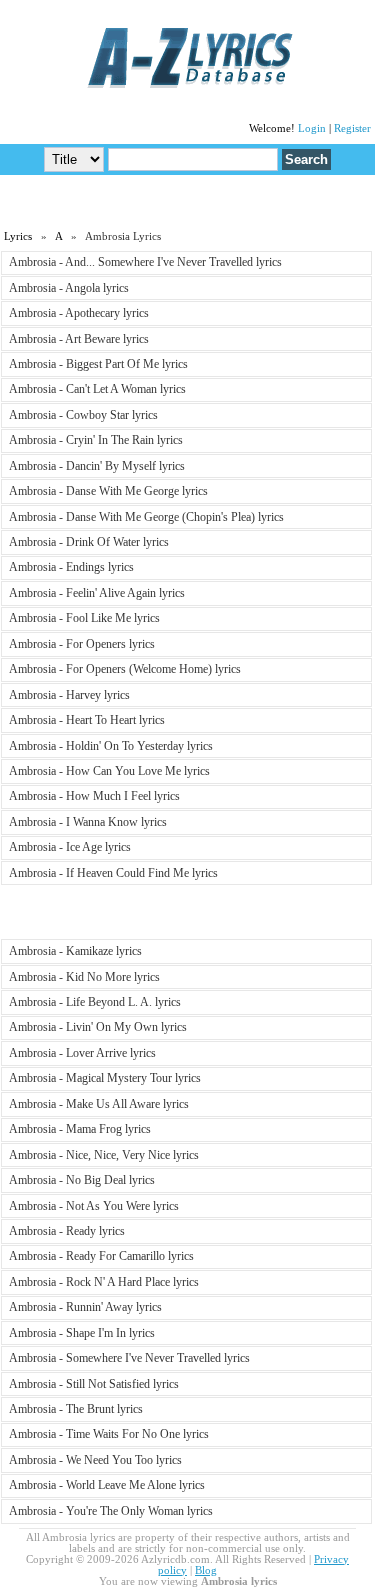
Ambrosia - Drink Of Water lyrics (89, 542)
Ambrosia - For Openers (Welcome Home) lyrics (125, 669)
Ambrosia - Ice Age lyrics (70, 847)
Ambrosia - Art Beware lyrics (79, 339)
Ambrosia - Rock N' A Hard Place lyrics (104, 1282)
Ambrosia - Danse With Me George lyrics (108, 491)
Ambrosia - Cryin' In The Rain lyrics (96, 440)
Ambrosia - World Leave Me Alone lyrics (107, 1485)
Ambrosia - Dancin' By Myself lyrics (97, 466)
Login (312, 128)
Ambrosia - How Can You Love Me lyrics (109, 771)
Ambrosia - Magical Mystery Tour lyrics (105, 1078)
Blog (206, 1570)
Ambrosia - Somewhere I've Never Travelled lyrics (129, 1358)
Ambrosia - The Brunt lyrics (76, 1409)
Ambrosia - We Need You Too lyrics (95, 1460)
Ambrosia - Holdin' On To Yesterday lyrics (111, 746)
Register (352, 128)
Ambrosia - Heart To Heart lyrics (87, 720)
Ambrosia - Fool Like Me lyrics (84, 618)
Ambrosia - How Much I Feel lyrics (94, 796)
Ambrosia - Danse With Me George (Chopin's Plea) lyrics (146, 517)
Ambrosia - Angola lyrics (69, 288)
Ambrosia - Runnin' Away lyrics (85, 1307)
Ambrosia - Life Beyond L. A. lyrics (95, 1002)
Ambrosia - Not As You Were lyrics (94, 1206)
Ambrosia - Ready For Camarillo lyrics (101, 1256)
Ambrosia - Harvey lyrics (69, 695)
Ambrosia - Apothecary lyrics (79, 313)
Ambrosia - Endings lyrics (71, 567)
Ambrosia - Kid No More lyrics (84, 977)
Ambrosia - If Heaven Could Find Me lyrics (113, 873)
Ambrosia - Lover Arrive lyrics (82, 1053)
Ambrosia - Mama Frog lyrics (80, 1129)
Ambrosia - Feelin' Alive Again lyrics (97, 593)
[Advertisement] (188, 201)
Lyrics (18, 236)
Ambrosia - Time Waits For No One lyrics (109, 1434)
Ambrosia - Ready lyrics (67, 1231)
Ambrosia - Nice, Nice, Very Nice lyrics (104, 1155)
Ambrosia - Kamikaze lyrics (75, 951)
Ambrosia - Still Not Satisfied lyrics (94, 1384)
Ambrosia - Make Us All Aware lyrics (99, 1104)
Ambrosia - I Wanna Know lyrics (88, 822)
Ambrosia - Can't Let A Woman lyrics (97, 389)
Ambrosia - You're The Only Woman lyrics (111, 1511)
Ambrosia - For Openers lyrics (82, 644)
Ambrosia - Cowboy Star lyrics (83, 415)
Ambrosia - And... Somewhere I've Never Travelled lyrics (145, 262)
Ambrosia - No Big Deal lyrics (82, 1180)
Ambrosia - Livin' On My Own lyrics (98, 1027)
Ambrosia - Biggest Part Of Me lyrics (98, 364)
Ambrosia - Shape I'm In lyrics (82, 1333)
